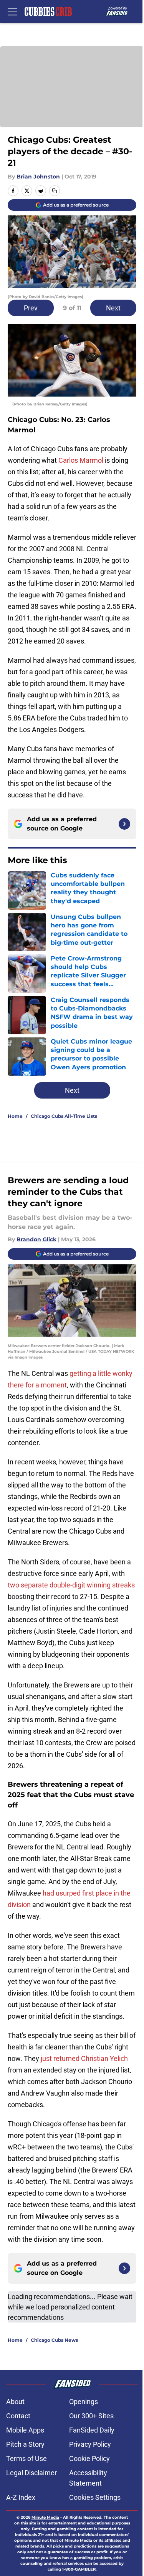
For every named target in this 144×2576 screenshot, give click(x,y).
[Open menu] (12, 12)
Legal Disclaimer (31, 2473)
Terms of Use (26, 2458)
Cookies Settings (95, 2497)
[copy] (55, 191)
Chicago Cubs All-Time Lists (64, 1116)
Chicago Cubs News (54, 2340)
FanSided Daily (92, 2430)
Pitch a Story (25, 2444)
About (15, 2402)
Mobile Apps (25, 2430)
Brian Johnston (38, 177)
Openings (84, 2402)
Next (113, 308)
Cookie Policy (89, 2458)
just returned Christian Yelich (84, 2058)
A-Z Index (21, 2497)
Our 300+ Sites (91, 2416)
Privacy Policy (90, 2444)
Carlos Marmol (81, 460)
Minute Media (45, 2517)
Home (15, 1116)
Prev (31, 308)
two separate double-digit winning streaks (71, 1585)
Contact (18, 2416)
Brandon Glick (36, 1239)
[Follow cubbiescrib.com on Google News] (124, 824)
